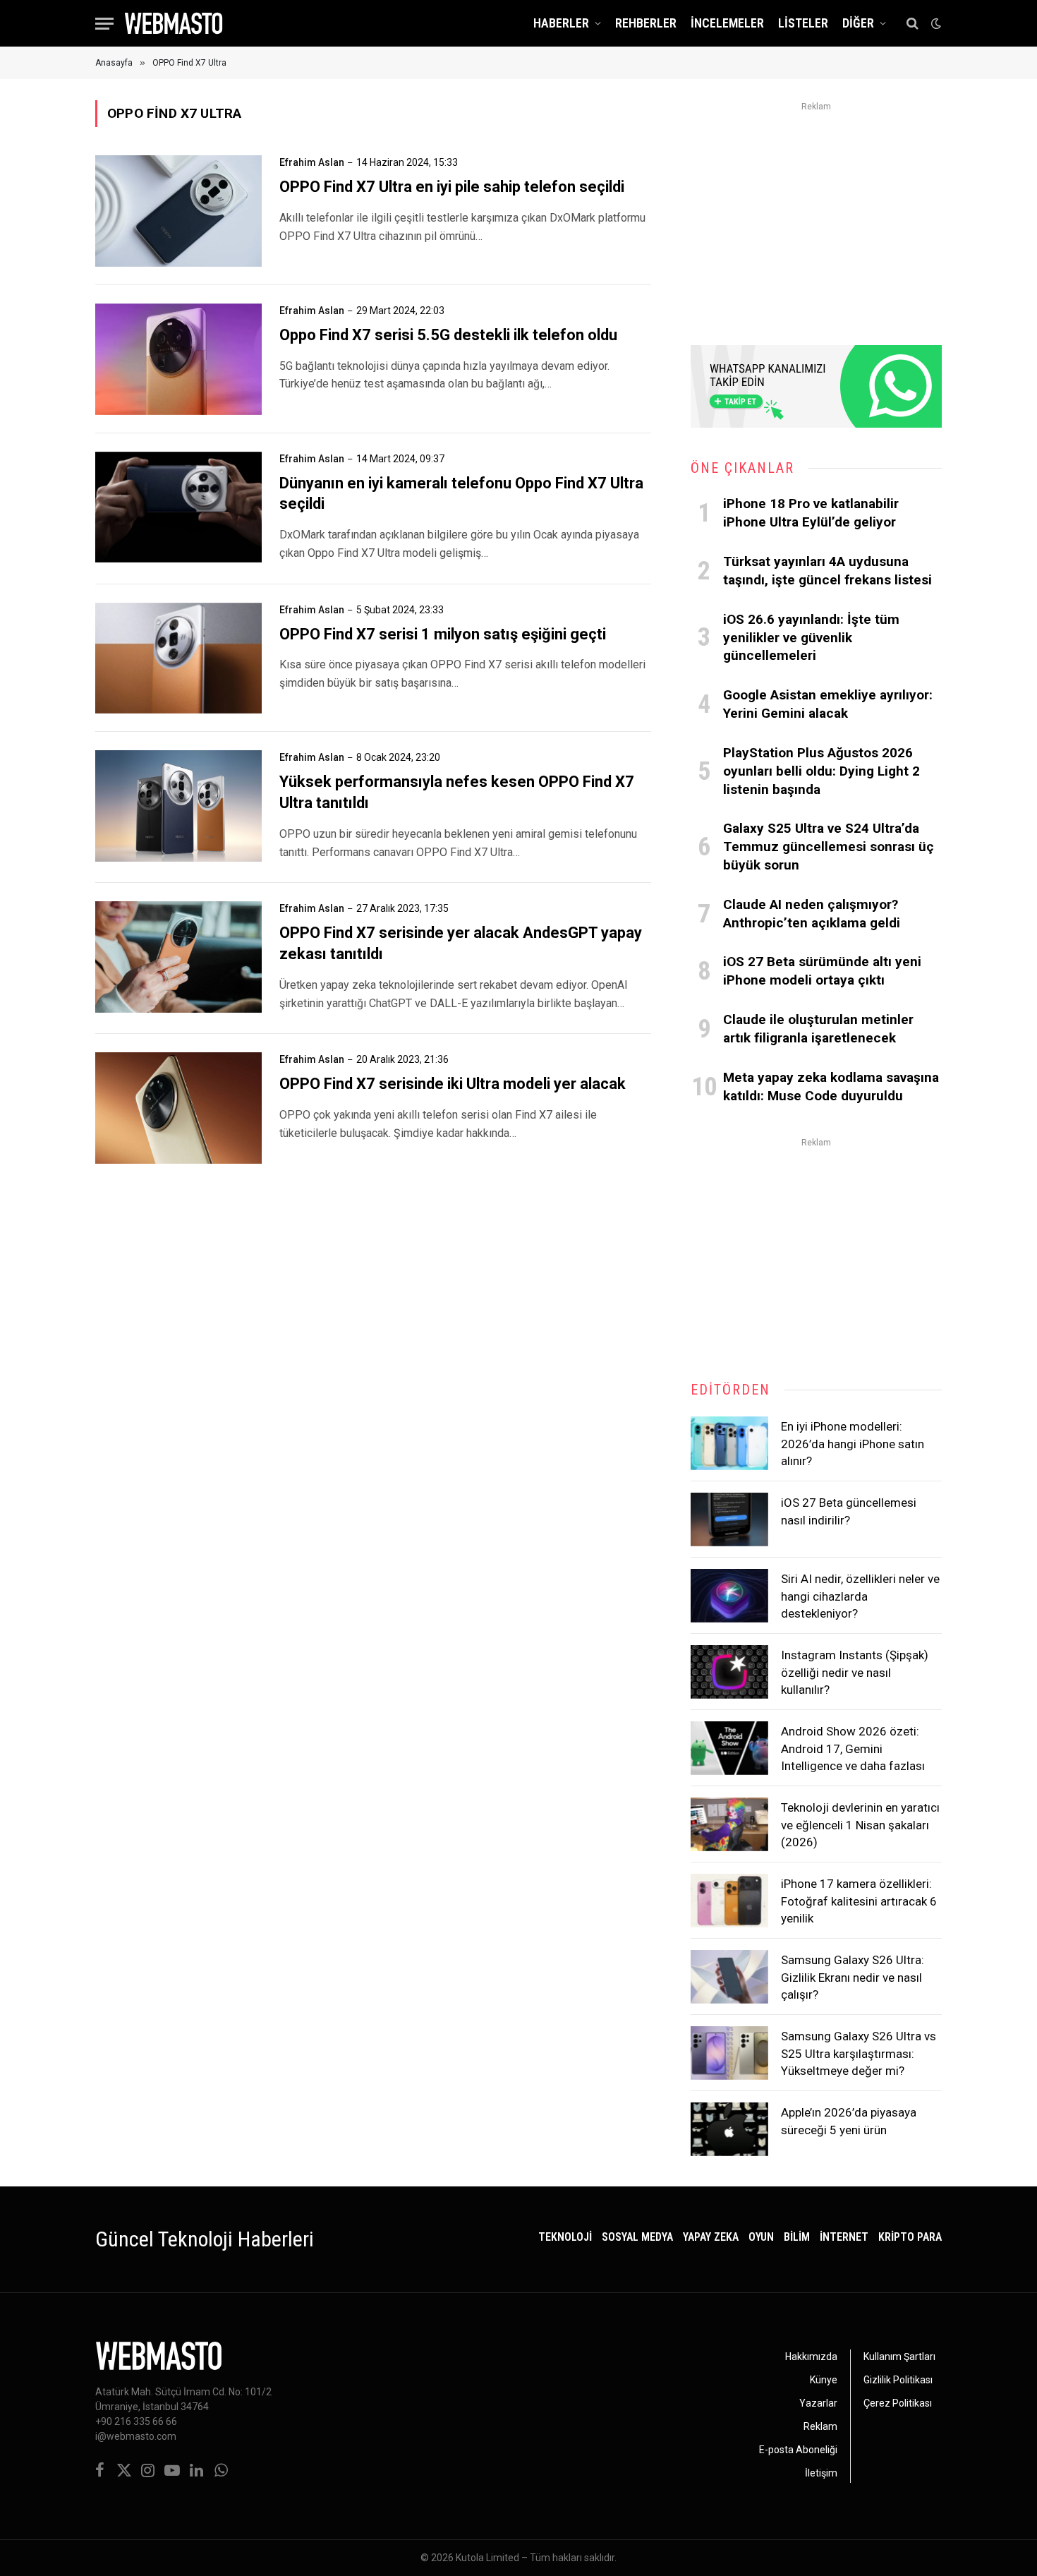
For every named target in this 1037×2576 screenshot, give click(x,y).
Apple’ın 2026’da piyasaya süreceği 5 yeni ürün (849, 2121)
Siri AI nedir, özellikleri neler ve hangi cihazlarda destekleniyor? (860, 1596)
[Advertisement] (816, 215)
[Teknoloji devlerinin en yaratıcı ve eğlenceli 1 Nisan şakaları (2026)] (729, 1824)
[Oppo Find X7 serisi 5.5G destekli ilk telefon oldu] (178, 359)
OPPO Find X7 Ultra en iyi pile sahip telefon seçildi (452, 187)
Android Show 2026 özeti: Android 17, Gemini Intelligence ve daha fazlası (853, 1749)
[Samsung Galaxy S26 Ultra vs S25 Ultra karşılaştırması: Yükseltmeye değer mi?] (729, 2053)
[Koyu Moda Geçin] (935, 23)
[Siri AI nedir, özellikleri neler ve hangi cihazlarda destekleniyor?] (729, 1596)
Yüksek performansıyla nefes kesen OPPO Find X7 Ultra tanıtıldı (457, 792)
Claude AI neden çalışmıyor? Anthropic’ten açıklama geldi (812, 914)
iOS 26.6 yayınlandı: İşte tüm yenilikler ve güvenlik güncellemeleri (811, 638)
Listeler (803, 23)
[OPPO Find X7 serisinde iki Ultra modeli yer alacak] (178, 1108)
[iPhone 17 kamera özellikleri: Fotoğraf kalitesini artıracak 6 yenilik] (729, 1901)
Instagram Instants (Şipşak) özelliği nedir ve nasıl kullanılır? (855, 1672)
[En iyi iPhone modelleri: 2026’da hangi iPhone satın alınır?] (729, 1443)
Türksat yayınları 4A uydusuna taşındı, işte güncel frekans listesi (827, 571)
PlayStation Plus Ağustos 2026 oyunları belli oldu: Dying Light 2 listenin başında (821, 771)
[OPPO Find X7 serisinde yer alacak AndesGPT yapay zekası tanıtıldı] (178, 957)
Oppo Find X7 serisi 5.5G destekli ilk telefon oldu (448, 335)
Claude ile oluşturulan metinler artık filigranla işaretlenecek (818, 1029)
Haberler (561, 23)
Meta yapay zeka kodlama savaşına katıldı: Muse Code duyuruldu (831, 1087)
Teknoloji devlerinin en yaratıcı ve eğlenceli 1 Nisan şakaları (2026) (860, 1825)
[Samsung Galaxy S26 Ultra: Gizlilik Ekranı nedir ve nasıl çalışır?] (729, 1977)
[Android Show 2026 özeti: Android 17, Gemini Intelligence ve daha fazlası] (729, 1748)
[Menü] (104, 24)
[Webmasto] (174, 23)
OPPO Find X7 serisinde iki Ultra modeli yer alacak (453, 1084)
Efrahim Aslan (312, 162)
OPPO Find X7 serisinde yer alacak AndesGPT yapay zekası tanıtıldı (461, 943)
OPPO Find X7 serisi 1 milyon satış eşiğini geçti (443, 634)
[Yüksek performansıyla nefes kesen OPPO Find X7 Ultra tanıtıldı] (178, 806)
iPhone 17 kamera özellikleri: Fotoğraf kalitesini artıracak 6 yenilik (859, 1901)
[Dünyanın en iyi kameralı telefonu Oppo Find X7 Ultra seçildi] (178, 507)
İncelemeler (727, 23)
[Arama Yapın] (912, 24)
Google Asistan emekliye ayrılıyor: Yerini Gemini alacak (828, 704)
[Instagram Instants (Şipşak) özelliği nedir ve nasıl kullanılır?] (729, 1672)
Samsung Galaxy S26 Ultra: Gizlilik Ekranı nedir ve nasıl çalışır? (853, 1977)
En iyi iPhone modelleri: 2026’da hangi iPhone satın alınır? (853, 1444)
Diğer (858, 23)
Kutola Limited (487, 2558)
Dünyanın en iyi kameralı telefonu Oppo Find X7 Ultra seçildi (461, 494)
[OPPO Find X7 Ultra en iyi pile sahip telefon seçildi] (178, 211)
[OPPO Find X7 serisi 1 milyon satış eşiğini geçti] (178, 658)
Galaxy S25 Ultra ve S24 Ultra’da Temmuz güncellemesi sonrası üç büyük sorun (829, 847)
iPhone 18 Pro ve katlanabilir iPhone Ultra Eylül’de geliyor (811, 513)
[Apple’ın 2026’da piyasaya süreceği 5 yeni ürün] (729, 2129)
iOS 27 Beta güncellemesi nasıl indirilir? (849, 1511)
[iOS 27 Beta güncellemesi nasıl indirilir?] (729, 1519)
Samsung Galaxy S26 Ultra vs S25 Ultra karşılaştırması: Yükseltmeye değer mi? (859, 2053)
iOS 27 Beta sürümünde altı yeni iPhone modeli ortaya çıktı (822, 971)
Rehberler (646, 23)
